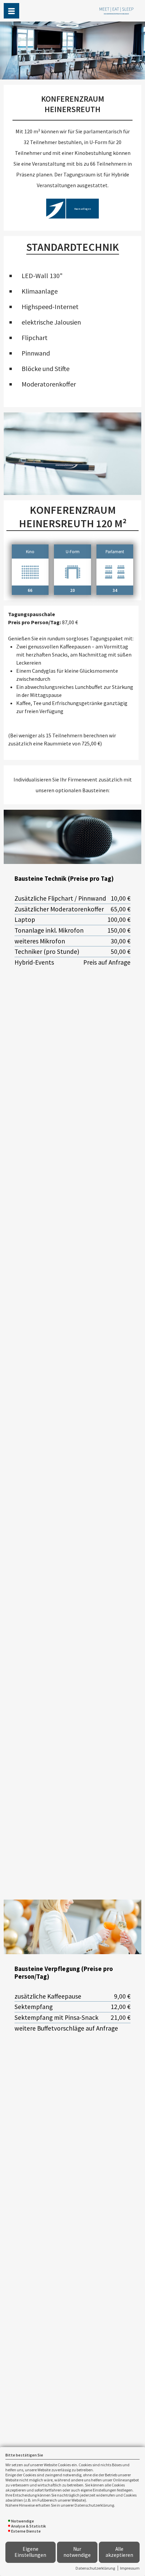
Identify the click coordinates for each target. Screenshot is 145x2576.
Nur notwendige (77, 2552)
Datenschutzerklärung (95, 2568)
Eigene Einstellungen (30, 2552)
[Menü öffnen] (11, 11)
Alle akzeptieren (119, 2552)
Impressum (130, 2568)
